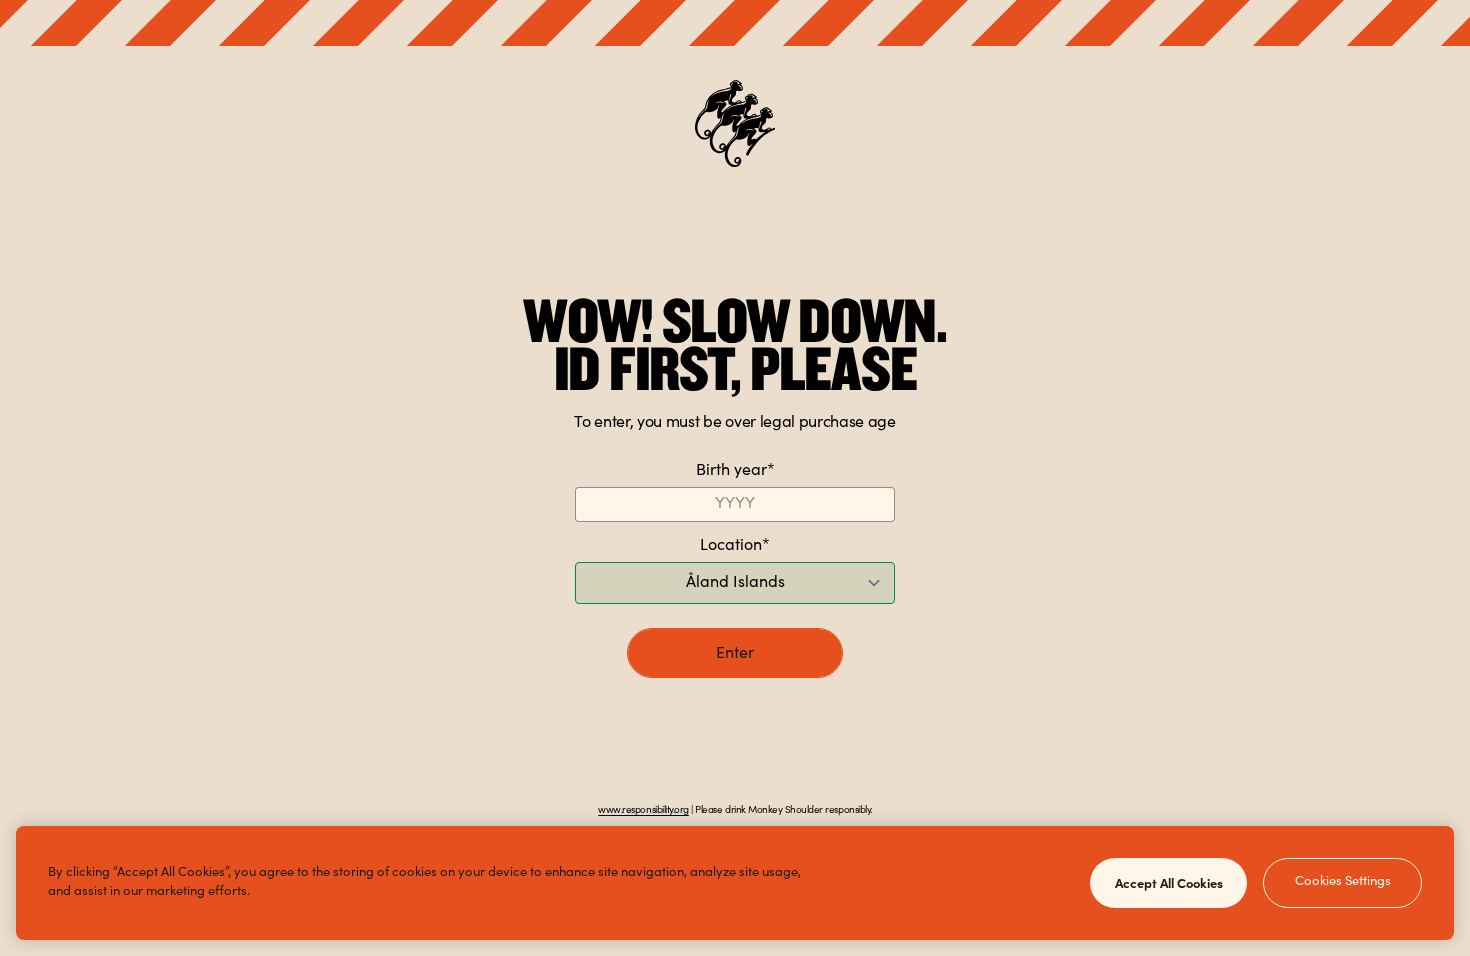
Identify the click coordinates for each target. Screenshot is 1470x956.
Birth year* (735, 471)
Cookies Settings (1343, 882)
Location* (735, 546)
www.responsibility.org (643, 811)
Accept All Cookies (1169, 882)
